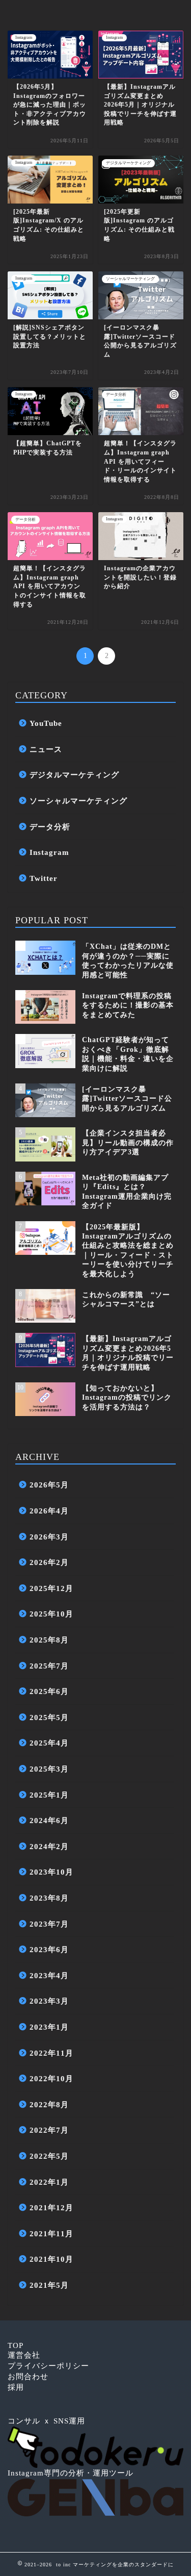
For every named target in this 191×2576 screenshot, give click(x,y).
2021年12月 (51, 2207)
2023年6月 (49, 1949)
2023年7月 (49, 1924)
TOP (16, 2345)
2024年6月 (49, 1820)
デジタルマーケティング (74, 775)
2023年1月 (49, 2027)
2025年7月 (49, 1666)
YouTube (46, 723)
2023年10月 (51, 1872)
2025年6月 (49, 1691)
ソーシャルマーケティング (78, 801)
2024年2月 (49, 1846)
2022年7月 (49, 2130)
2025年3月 (49, 1769)
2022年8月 (49, 2104)
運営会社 (24, 2355)
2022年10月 (51, 2078)
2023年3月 (49, 2001)
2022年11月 (51, 2053)
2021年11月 (51, 2233)
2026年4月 (49, 1511)
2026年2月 (49, 1562)
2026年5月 (49, 1485)
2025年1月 (49, 1795)
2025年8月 (49, 1640)
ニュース (46, 749)
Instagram (49, 852)
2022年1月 (49, 2182)
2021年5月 (49, 2285)
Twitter (44, 878)
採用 (16, 2387)
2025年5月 (49, 1717)
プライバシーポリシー (48, 2366)
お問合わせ (28, 2376)
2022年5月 (49, 2156)
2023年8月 (49, 1898)
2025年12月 (51, 1588)
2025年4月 (49, 1743)
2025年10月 (51, 1614)
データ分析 (50, 827)
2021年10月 (51, 2259)
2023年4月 (49, 1975)
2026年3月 (49, 1537)
